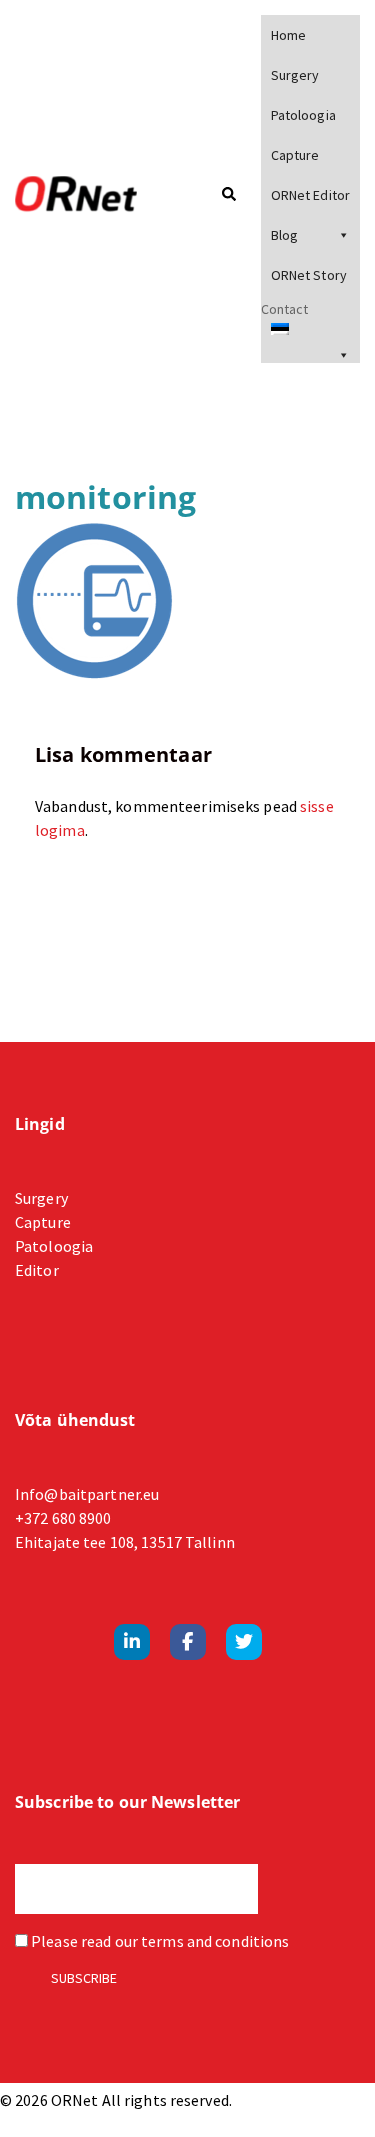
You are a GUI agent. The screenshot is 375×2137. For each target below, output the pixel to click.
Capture (295, 155)
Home (288, 35)
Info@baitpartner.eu (87, 1494)
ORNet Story (309, 275)
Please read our (158, 1941)
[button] (228, 195)
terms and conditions (215, 1941)
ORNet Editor (310, 195)
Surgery (295, 75)
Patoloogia (303, 115)
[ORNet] (89, 195)
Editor (37, 1270)
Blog (284, 235)
